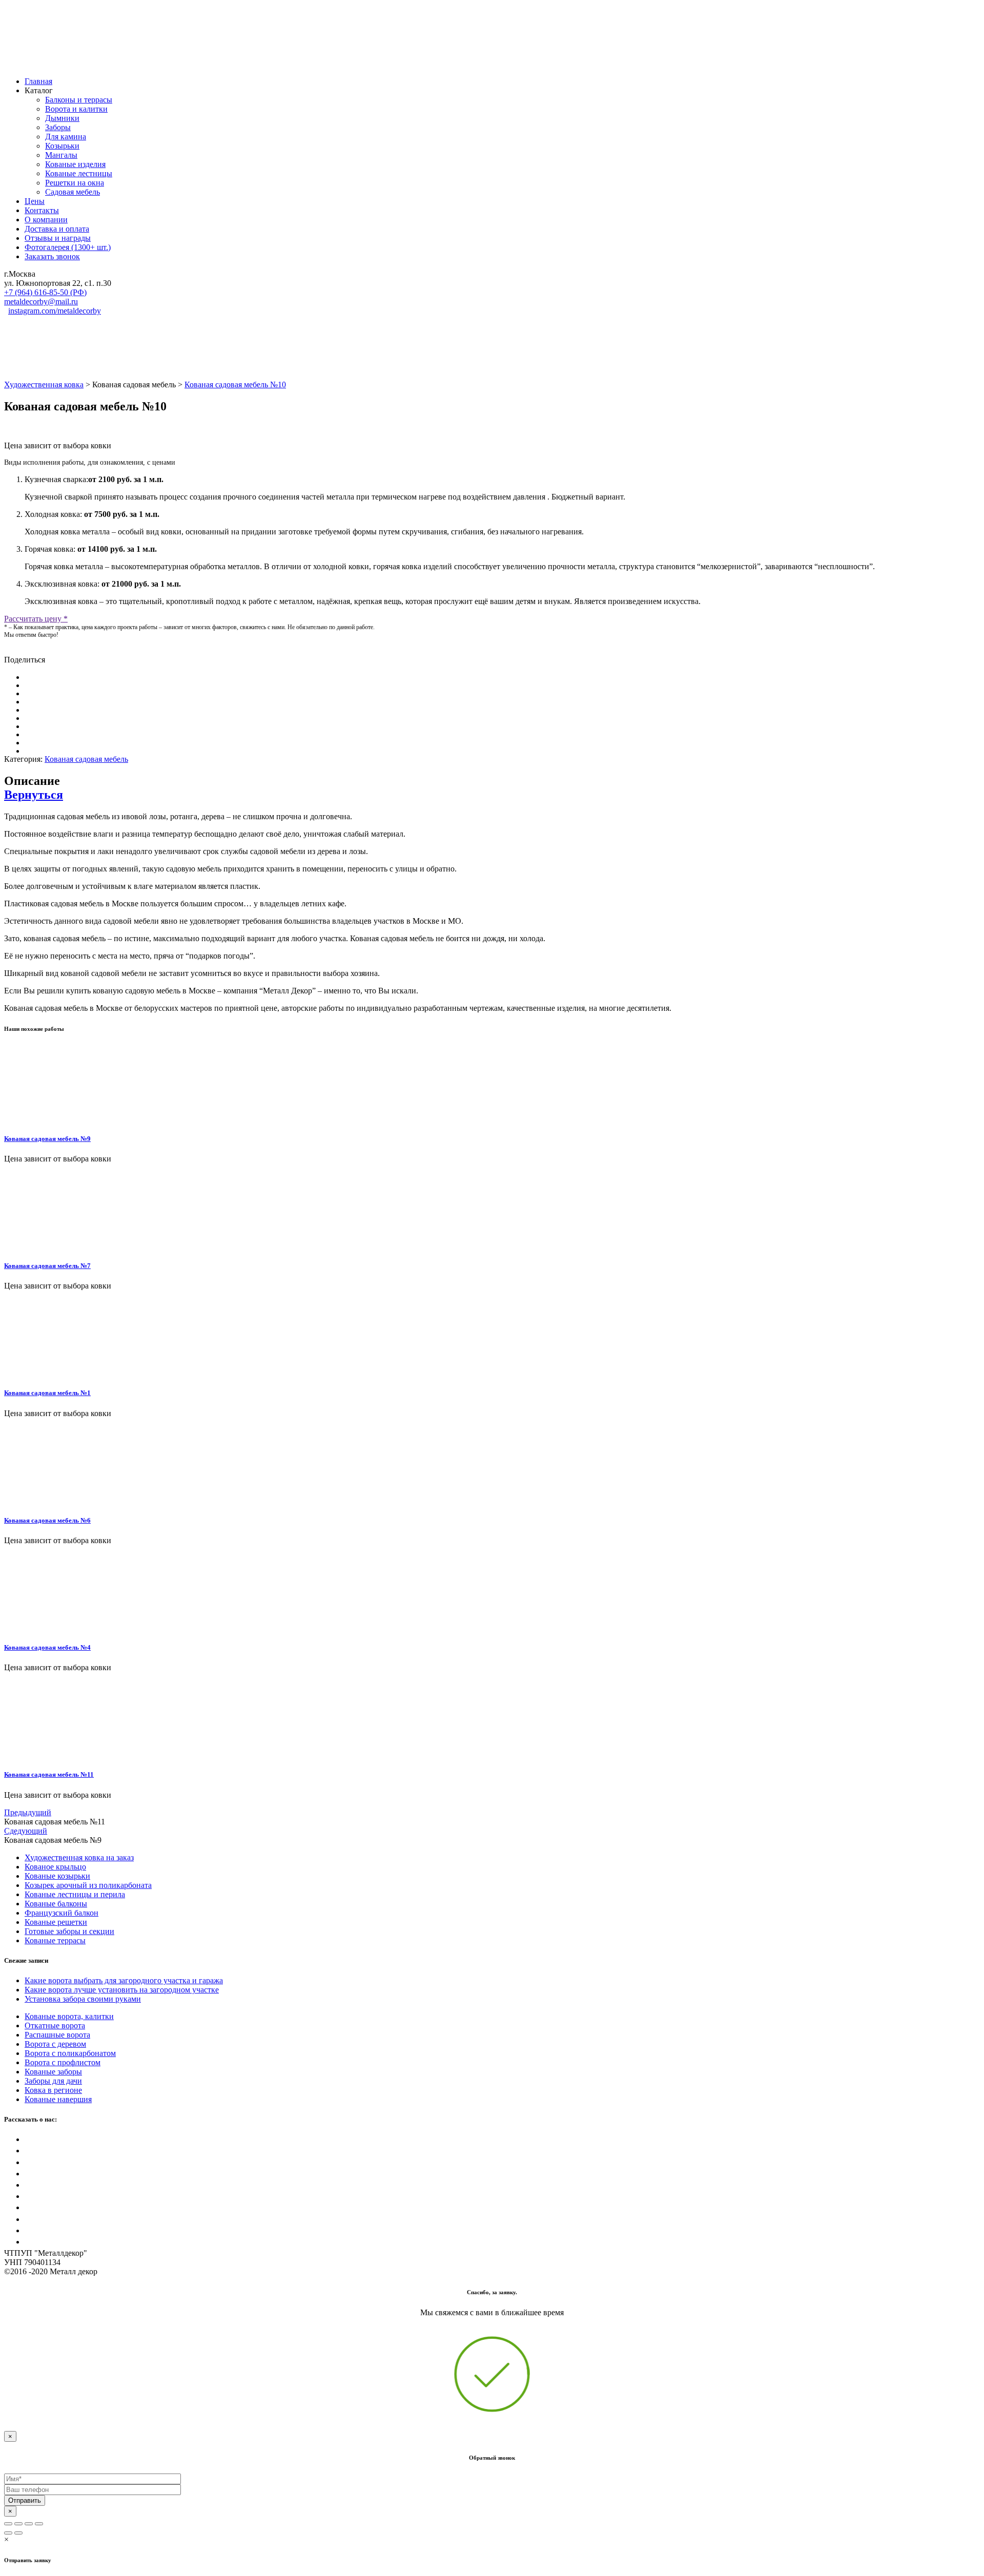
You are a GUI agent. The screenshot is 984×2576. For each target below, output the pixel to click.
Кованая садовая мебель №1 (47, 1393)
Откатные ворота (55, 2026)
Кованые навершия (58, 2099)
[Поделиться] (18, 2524)
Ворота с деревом (55, 2044)
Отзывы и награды (58, 238)
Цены (35, 201)
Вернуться (34, 795)
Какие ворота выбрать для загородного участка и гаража (124, 1980)
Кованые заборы (53, 2072)
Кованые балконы (56, 1904)
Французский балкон (61, 1913)
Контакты (42, 210)
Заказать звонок (52, 256)
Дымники (62, 118)
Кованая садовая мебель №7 (47, 1266)
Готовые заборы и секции (69, 1931)
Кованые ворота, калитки (69, 2016)
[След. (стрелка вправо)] (18, 2533)
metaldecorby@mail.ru (41, 302)
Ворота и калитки (76, 109)
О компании (46, 220)
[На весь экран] (29, 2524)
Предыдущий (28, 1812)
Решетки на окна (75, 183)
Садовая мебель (73, 192)
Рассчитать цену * (36, 619)
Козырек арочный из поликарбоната (88, 1885)
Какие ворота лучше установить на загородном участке (122, 1990)
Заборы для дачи (53, 2081)
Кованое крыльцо (55, 1867)
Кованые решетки (56, 1922)
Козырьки (62, 146)
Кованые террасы (55, 1940)
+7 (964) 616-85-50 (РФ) (45, 292)
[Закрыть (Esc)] (8, 2524)
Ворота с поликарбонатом (70, 2053)
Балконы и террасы (79, 100)
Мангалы (61, 155)
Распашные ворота (57, 2035)
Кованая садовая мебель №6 (47, 1520)
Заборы (58, 127)
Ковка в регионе (53, 2090)
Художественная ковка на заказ (79, 1857)
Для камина (66, 137)
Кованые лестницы (79, 173)
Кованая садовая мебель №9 (47, 1139)
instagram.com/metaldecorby (55, 311)
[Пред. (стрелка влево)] (8, 2533)
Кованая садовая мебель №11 (49, 1774)
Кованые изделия (75, 164)
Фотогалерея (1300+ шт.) (68, 247)
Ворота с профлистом (63, 2062)
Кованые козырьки (57, 1876)
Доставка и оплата (57, 229)
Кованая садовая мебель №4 (47, 1647)
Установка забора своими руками (83, 1999)
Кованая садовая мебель (86, 759)
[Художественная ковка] (107, 64)
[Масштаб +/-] (39, 2524)
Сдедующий (26, 1831)
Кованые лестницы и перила (75, 1894)
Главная (38, 81)
